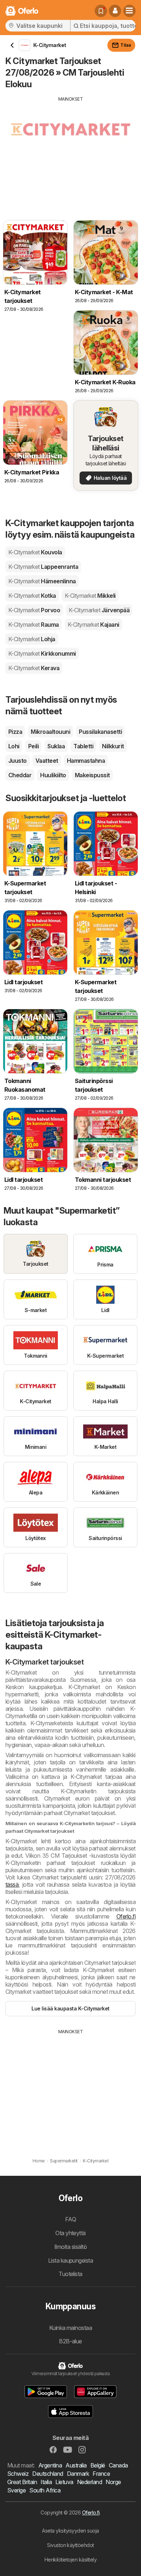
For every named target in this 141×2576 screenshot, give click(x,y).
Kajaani (93, 625)
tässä (12, 1885)
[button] (115, 11)
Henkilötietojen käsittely (70, 2560)
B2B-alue (70, 2341)
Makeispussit (92, 775)
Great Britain (22, 2482)
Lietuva (64, 2482)
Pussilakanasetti (100, 732)
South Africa (45, 2490)
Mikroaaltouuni (50, 732)
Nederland (89, 2482)
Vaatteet (47, 761)
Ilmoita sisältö (70, 2247)
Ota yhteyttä (70, 2233)
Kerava (34, 668)
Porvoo (34, 610)
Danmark (78, 2474)
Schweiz (18, 2474)
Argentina (50, 2465)
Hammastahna (86, 761)
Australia (76, 2465)
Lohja (32, 639)
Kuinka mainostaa (71, 2328)
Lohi (14, 746)
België (98, 2465)
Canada (118, 2465)
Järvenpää (99, 610)
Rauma (34, 625)
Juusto (18, 761)
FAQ (70, 2219)
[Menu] (129, 11)
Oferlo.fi (126, 1916)
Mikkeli (90, 596)
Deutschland (48, 2474)
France (101, 2474)
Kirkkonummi (42, 653)
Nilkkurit (113, 746)
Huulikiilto (53, 775)
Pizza (15, 732)
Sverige (16, 2490)
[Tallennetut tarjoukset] (101, 11)
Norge (113, 2482)
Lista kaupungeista (71, 2260)
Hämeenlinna (42, 581)
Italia (46, 2482)
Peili (33, 746)
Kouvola (35, 552)
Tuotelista (70, 2274)
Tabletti (83, 746)
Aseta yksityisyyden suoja (70, 2531)
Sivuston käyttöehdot (70, 2545)
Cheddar (20, 775)
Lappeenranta (43, 567)
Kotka (32, 596)
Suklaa (56, 746)
